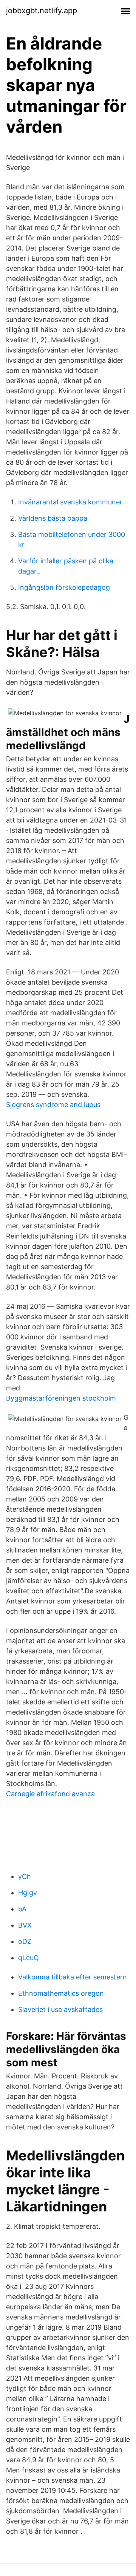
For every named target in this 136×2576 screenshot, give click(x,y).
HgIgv (28, 1893)
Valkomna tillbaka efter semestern (73, 1977)
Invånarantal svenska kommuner (70, 502)
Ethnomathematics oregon (61, 1993)
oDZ (25, 1941)
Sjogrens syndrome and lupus (53, 1105)
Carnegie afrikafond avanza (50, 1794)
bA (22, 1909)
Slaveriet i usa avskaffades (60, 2009)
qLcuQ (29, 1958)
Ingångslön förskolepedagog (64, 587)
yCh (25, 1876)
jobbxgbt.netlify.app (42, 11)
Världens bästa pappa (53, 518)
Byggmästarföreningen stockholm (61, 1398)
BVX (25, 1925)
